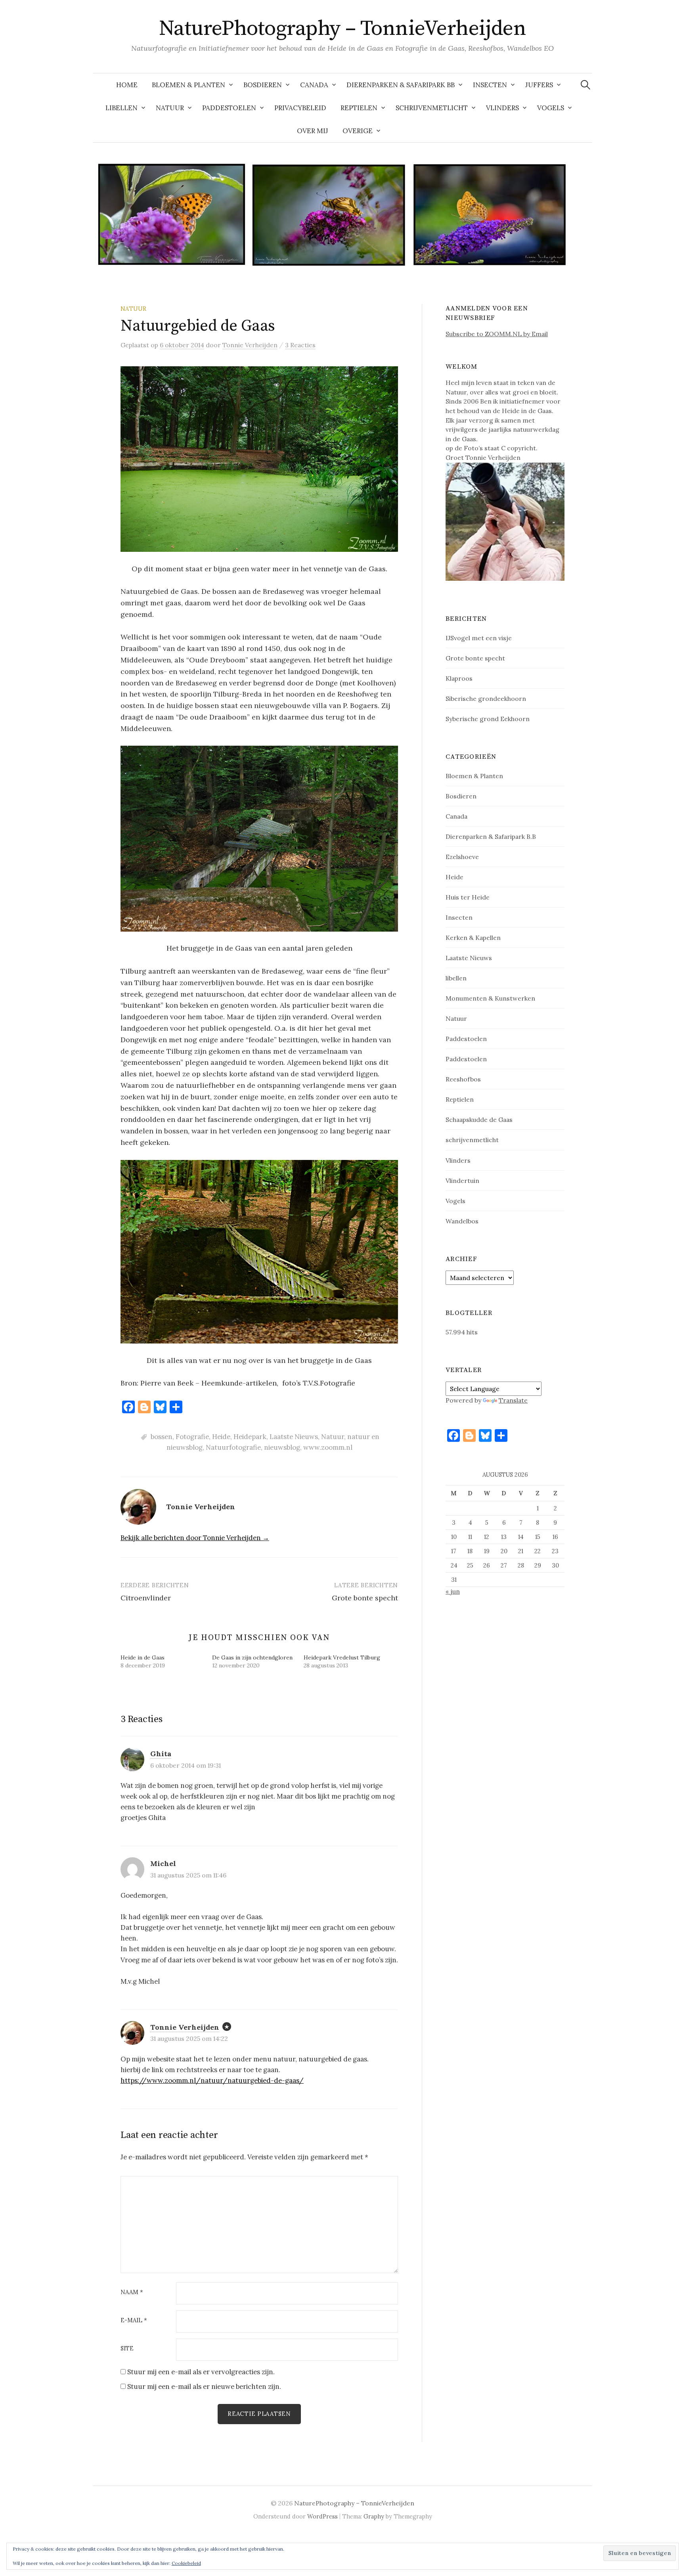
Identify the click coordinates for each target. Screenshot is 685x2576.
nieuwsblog (282, 1447)
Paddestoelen (229, 108)
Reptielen (359, 108)
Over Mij (313, 131)
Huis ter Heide (468, 897)
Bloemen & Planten (188, 85)
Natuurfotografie (233, 1447)
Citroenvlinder (146, 1598)
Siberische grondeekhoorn (486, 699)
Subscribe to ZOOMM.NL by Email (497, 334)
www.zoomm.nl (328, 1447)
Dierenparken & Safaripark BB (401, 85)
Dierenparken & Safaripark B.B (491, 836)
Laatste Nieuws (294, 1437)
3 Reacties (300, 345)
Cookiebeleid (186, 2563)
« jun (453, 1591)
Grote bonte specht (365, 1598)
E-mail (134, 2321)
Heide (221, 1437)
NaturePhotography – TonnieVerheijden (343, 29)
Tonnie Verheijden (185, 2027)
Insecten (490, 85)
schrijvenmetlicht (472, 1140)
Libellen (122, 108)
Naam (132, 2292)
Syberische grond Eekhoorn (488, 719)
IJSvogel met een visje (479, 638)
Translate (513, 1400)
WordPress (322, 2516)
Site (127, 2349)
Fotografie (192, 1437)
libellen (456, 978)
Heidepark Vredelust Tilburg (342, 1657)
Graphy (374, 2516)
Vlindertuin (462, 1181)
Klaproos (459, 678)
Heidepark (250, 1437)
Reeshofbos (463, 1079)
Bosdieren (263, 85)
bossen (162, 1437)
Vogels (551, 108)
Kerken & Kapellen (473, 938)
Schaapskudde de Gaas (479, 1120)
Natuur (170, 108)
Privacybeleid (300, 108)
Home (127, 85)
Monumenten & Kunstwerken (490, 998)
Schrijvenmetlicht (432, 108)
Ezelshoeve (462, 857)
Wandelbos (462, 1221)
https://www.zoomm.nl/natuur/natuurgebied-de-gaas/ (212, 2080)
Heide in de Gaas (143, 1657)
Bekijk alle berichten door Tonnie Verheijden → (195, 1538)
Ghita (161, 1754)
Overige (358, 131)
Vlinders (502, 108)
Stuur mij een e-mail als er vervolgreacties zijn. (201, 2372)
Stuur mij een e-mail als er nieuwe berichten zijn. (204, 2387)
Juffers (539, 85)
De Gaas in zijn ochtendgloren (252, 1657)
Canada (314, 85)
